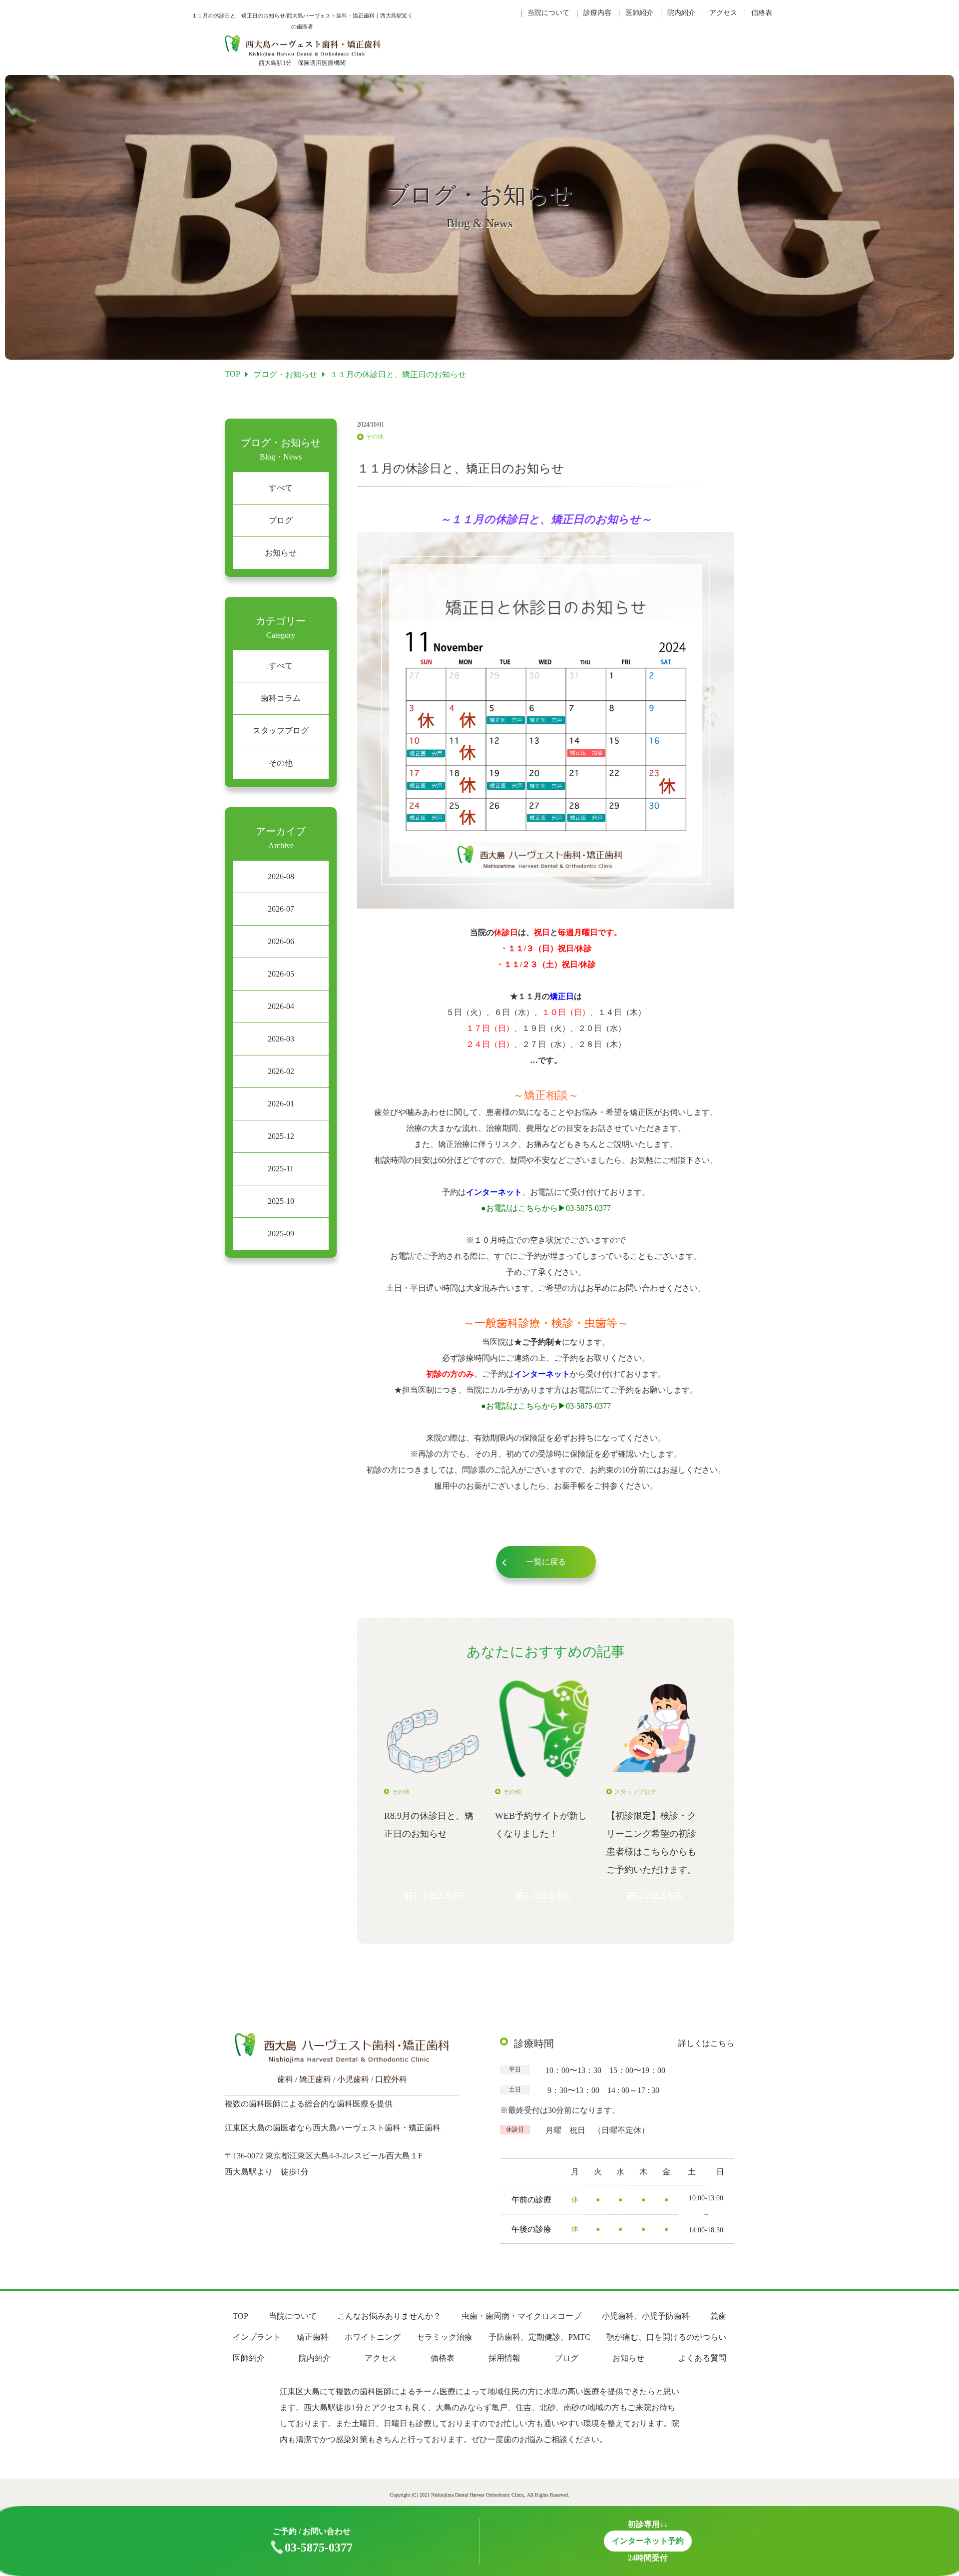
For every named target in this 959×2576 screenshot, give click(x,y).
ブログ (281, 520)
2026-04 (281, 1006)
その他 (281, 763)
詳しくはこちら (433, 1895)
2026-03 (281, 1039)
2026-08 (281, 876)
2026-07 (281, 909)
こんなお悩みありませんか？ (389, 2316)
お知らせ (281, 553)
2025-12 (281, 1136)
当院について (548, 13)
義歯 (718, 2316)
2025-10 (281, 1201)
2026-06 (281, 941)
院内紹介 (681, 13)
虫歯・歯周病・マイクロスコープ (521, 2316)
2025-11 (281, 1169)
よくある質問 (702, 2358)
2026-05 (281, 974)
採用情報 (504, 2358)
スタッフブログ (281, 731)
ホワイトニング (373, 2337)
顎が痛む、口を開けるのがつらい (666, 2337)
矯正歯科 (313, 2337)
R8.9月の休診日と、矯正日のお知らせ (429, 1825)
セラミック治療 (445, 2337)
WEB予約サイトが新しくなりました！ (541, 1825)
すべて (281, 488)
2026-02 (281, 1071)
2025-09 (281, 1234)
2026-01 (281, 1104)
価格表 (762, 13)
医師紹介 (639, 13)
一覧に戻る (546, 1562)
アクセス (723, 13)
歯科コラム (281, 698)
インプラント (257, 2337)
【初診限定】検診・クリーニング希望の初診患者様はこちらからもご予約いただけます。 (651, 1843)
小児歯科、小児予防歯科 (646, 2316)
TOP (240, 2316)
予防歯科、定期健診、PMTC (539, 2337)
